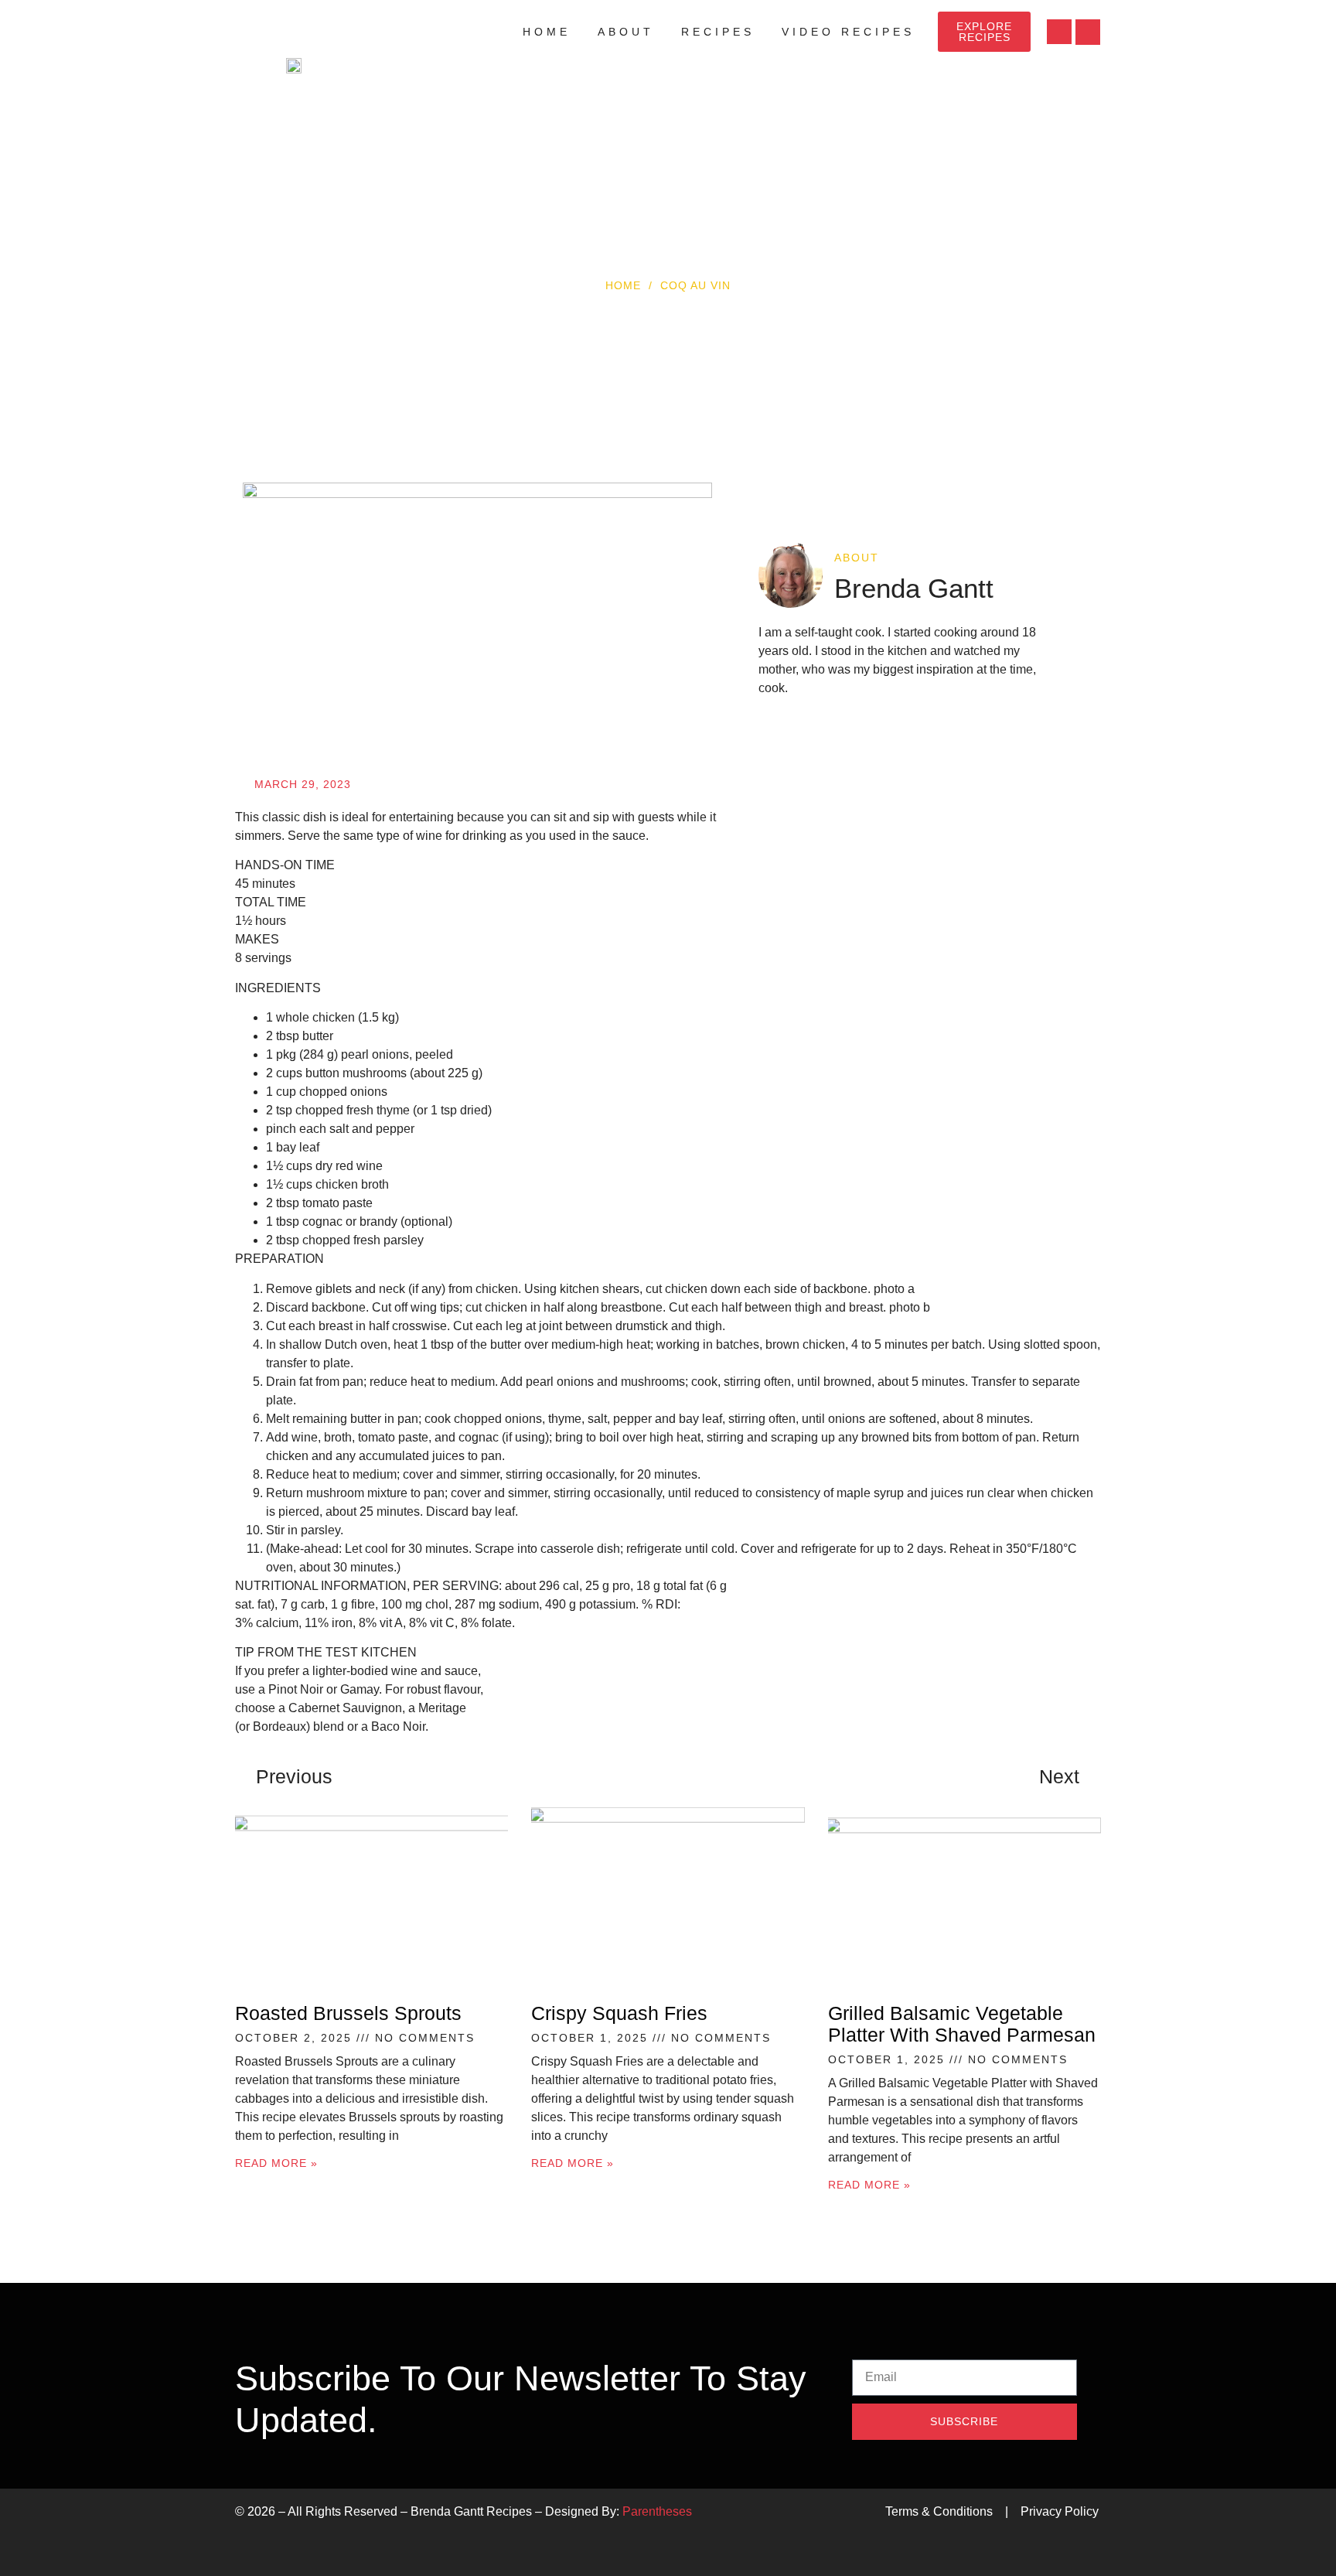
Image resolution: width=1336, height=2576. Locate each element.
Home (547, 32)
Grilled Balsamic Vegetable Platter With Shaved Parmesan (962, 2024)
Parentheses (657, 2511)
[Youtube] (1059, 32)
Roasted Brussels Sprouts (348, 2013)
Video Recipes (848, 32)
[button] (1088, 32)
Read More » (276, 2163)
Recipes (718, 32)
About (626, 32)
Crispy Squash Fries (619, 2013)
